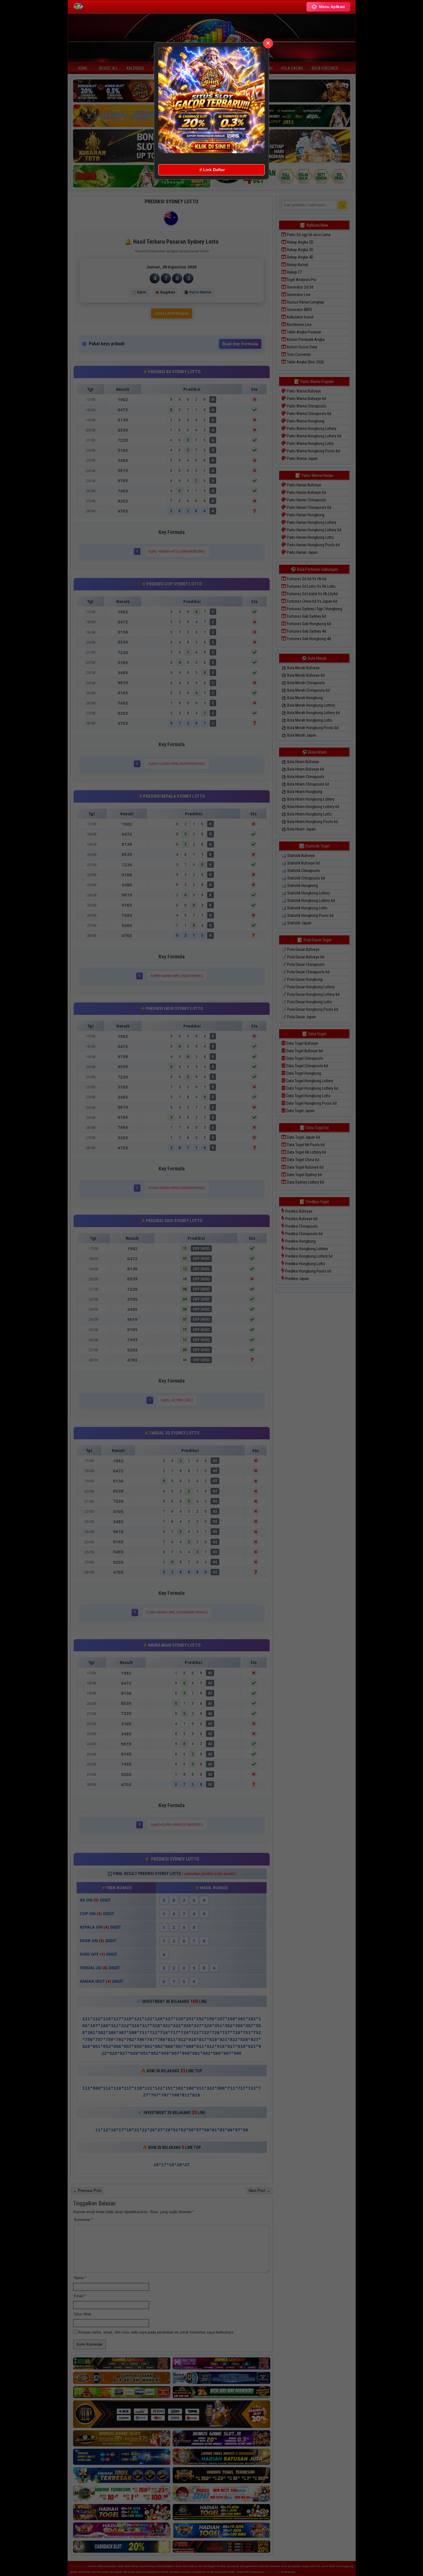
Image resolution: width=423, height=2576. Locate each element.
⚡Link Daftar (211, 170)
